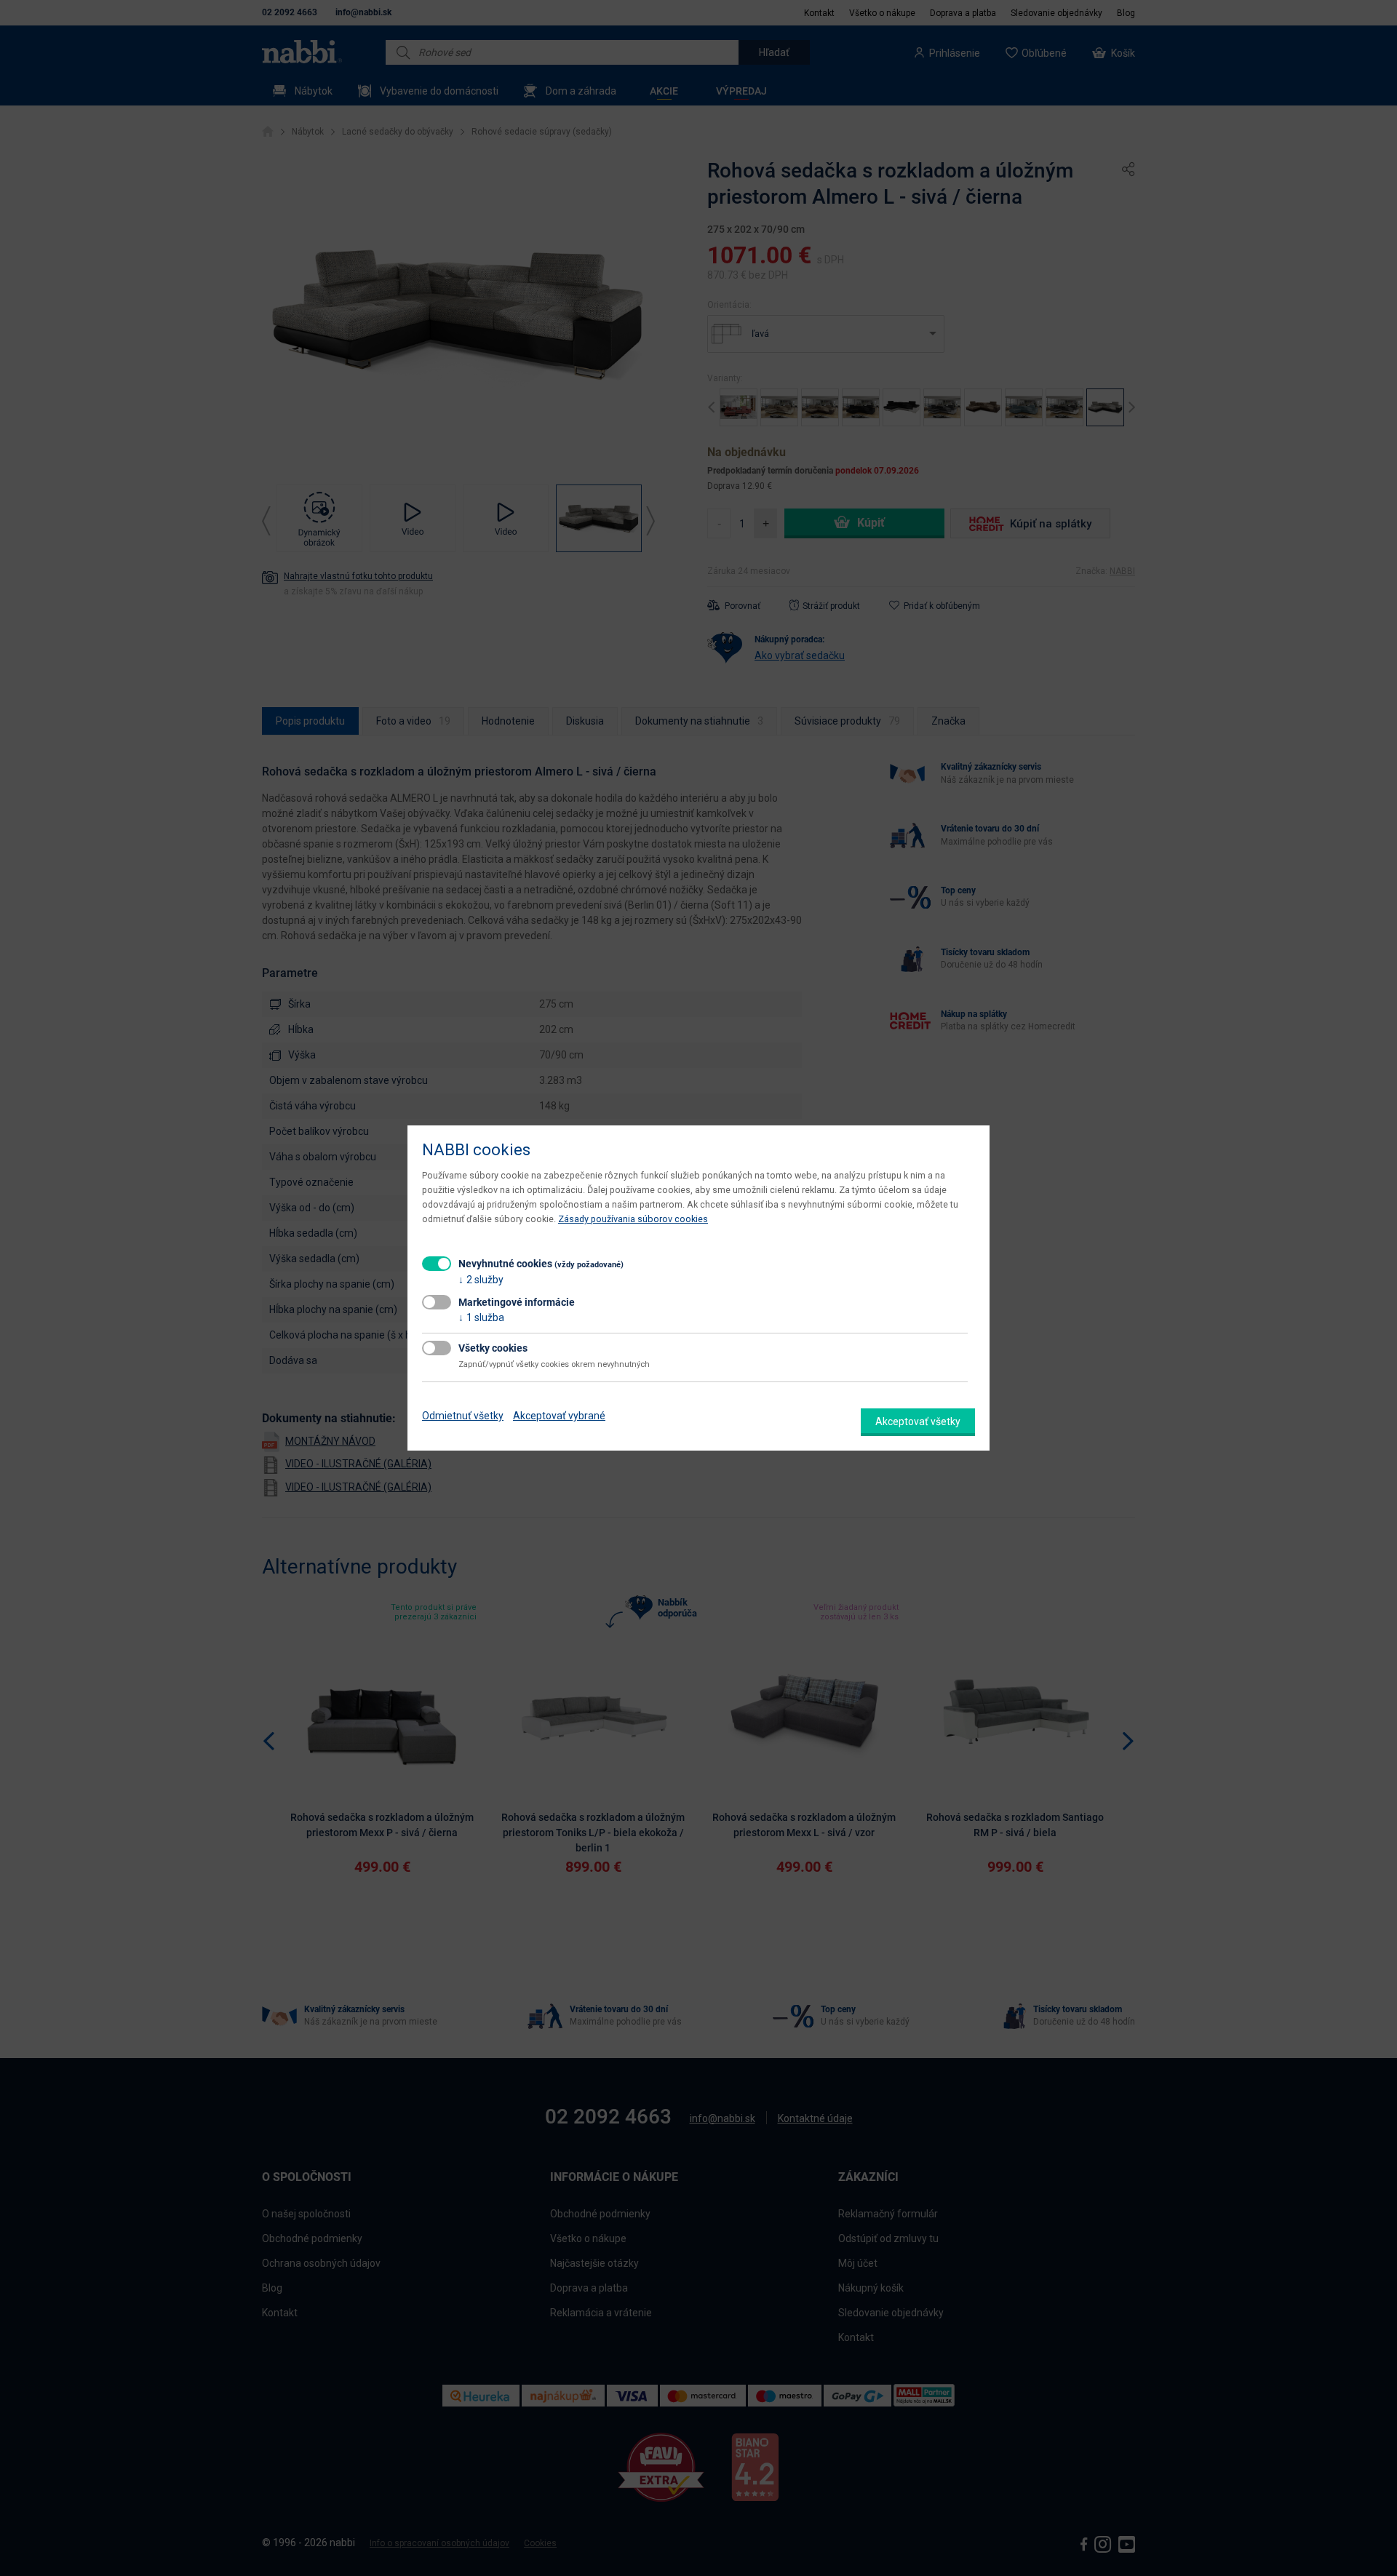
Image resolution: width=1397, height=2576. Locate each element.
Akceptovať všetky (918, 1421)
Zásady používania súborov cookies (633, 1219)
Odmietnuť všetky (463, 1416)
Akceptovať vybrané (559, 1416)
